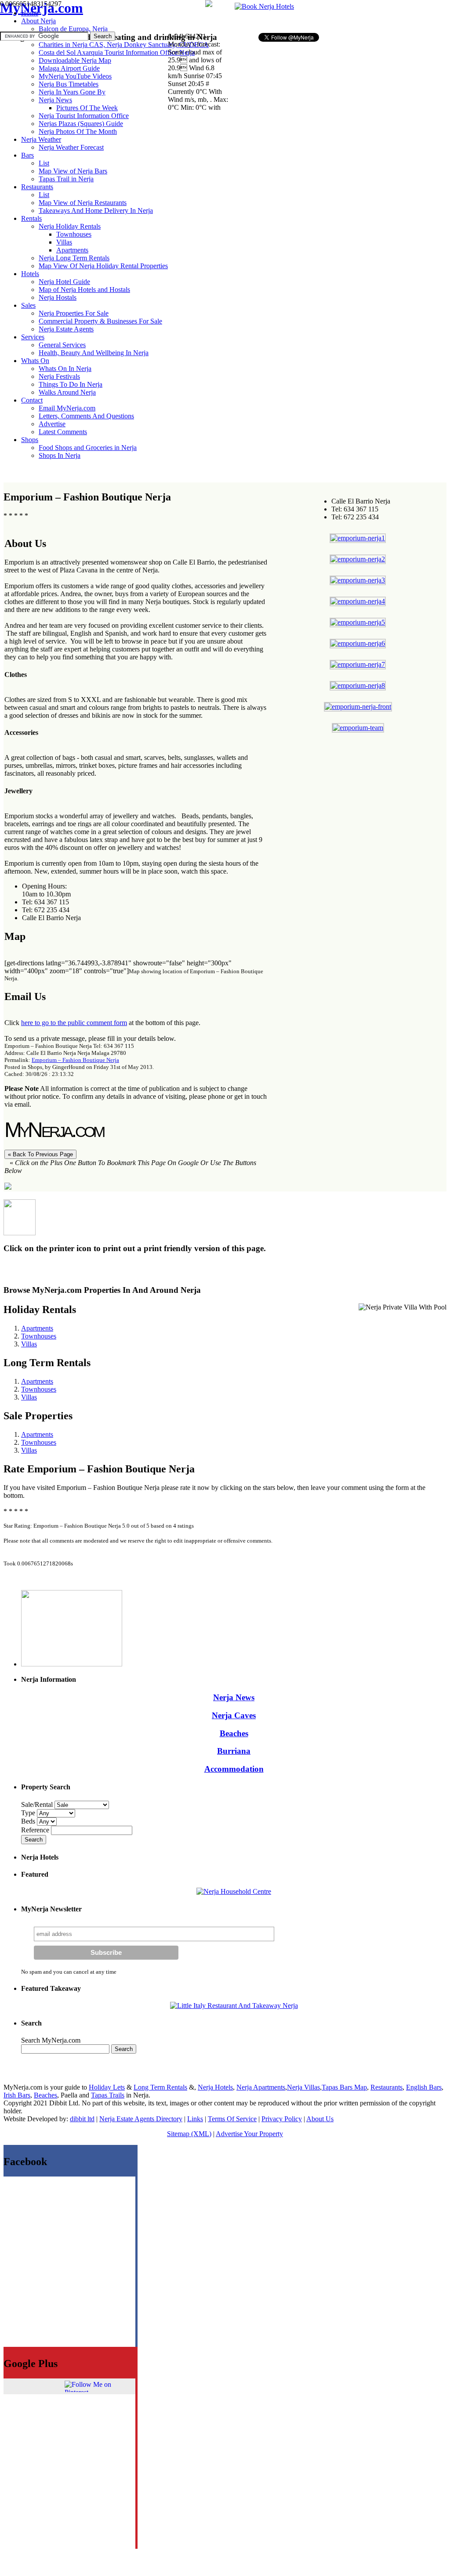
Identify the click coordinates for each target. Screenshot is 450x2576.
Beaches (234, 1733)
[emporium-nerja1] (358, 538)
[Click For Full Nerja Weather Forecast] (209, 5)
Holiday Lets (107, 2087)
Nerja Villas (303, 2087)
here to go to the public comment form (74, 1023)
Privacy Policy (282, 2119)
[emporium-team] (358, 728)
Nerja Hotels (215, 2087)
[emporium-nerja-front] (358, 707)
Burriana (234, 1751)
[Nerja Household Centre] (234, 1891)
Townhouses (39, 1336)
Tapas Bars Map (344, 2087)
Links (195, 2119)
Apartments (37, 1328)
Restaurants (386, 2087)
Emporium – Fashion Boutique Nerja (75, 1060)
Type (29, 1813)
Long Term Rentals (160, 2087)
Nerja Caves (234, 1715)
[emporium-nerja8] (358, 685)
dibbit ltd (82, 2119)
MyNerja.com (42, 8)
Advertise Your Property (249, 2134)
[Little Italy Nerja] (234, 2006)
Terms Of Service (232, 2119)
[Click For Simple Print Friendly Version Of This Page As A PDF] (8, 1187)
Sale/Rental (37, 1804)
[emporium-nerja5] (358, 622)
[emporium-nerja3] (358, 580)
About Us (320, 2119)
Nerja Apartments (261, 2087)
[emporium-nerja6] (358, 643)
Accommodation (234, 1769)
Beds (29, 1821)
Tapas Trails (108, 2095)
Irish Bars (17, 2095)
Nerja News (234, 1697)
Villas (29, 1344)
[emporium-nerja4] (358, 601)
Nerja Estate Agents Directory (141, 2119)
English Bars (424, 2087)
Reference (36, 1830)
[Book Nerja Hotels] (264, 6)
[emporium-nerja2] (358, 559)
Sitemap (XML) (189, 2134)
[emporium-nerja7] (358, 664)
